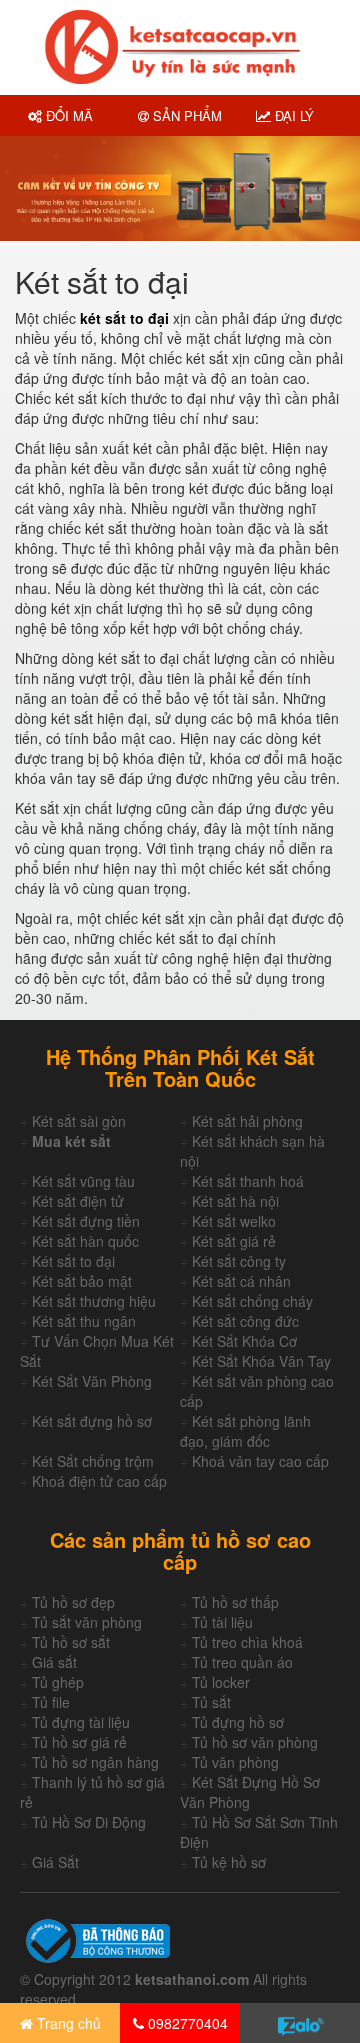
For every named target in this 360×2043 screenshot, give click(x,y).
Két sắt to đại (73, 1261)
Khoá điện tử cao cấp (99, 1481)
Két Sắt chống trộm (93, 1461)
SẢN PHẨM (185, 115)
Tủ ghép (58, 1682)
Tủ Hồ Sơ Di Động (89, 1822)
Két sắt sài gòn (79, 1121)
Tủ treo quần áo (242, 1662)
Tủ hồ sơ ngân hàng (95, 1762)
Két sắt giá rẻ (234, 1241)
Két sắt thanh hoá (248, 1181)
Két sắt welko (234, 1221)
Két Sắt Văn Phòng (92, 1381)
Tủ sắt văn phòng (87, 1622)
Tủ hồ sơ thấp (235, 1602)
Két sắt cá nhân (241, 1281)
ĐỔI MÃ (67, 115)
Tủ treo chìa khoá (247, 1642)
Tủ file (51, 1702)
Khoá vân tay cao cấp (260, 1461)
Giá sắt (54, 1662)
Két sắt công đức (245, 1321)
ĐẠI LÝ (292, 115)
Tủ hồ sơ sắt (71, 1642)
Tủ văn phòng (235, 1762)
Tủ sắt (211, 1702)
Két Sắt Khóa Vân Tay (261, 1361)
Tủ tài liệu (222, 1622)
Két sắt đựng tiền (86, 1221)
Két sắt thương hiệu (94, 1301)
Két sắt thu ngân (84, 1321)
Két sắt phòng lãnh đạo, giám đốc (245, 1431)
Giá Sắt (55, 1862)
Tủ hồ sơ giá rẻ (79, 1742)
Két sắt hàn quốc (85, 1241)
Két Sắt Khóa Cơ (244, 1341)
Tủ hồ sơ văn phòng (255, 1742)
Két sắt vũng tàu (83, 1181)
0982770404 (186, 2023)
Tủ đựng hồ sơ (238, 1722)
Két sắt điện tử (78, 1201)
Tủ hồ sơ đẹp (73, 1602)
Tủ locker (221, 1682)
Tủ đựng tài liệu (81, 1722)
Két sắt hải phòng (247, 1121)
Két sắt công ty (239, 1261)
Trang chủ (67, 2023)
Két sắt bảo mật (82, 1281)
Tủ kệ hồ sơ (229, 1862)
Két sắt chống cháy (252, 1301)
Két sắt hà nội (235, 1201)
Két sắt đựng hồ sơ (92, 1421)
